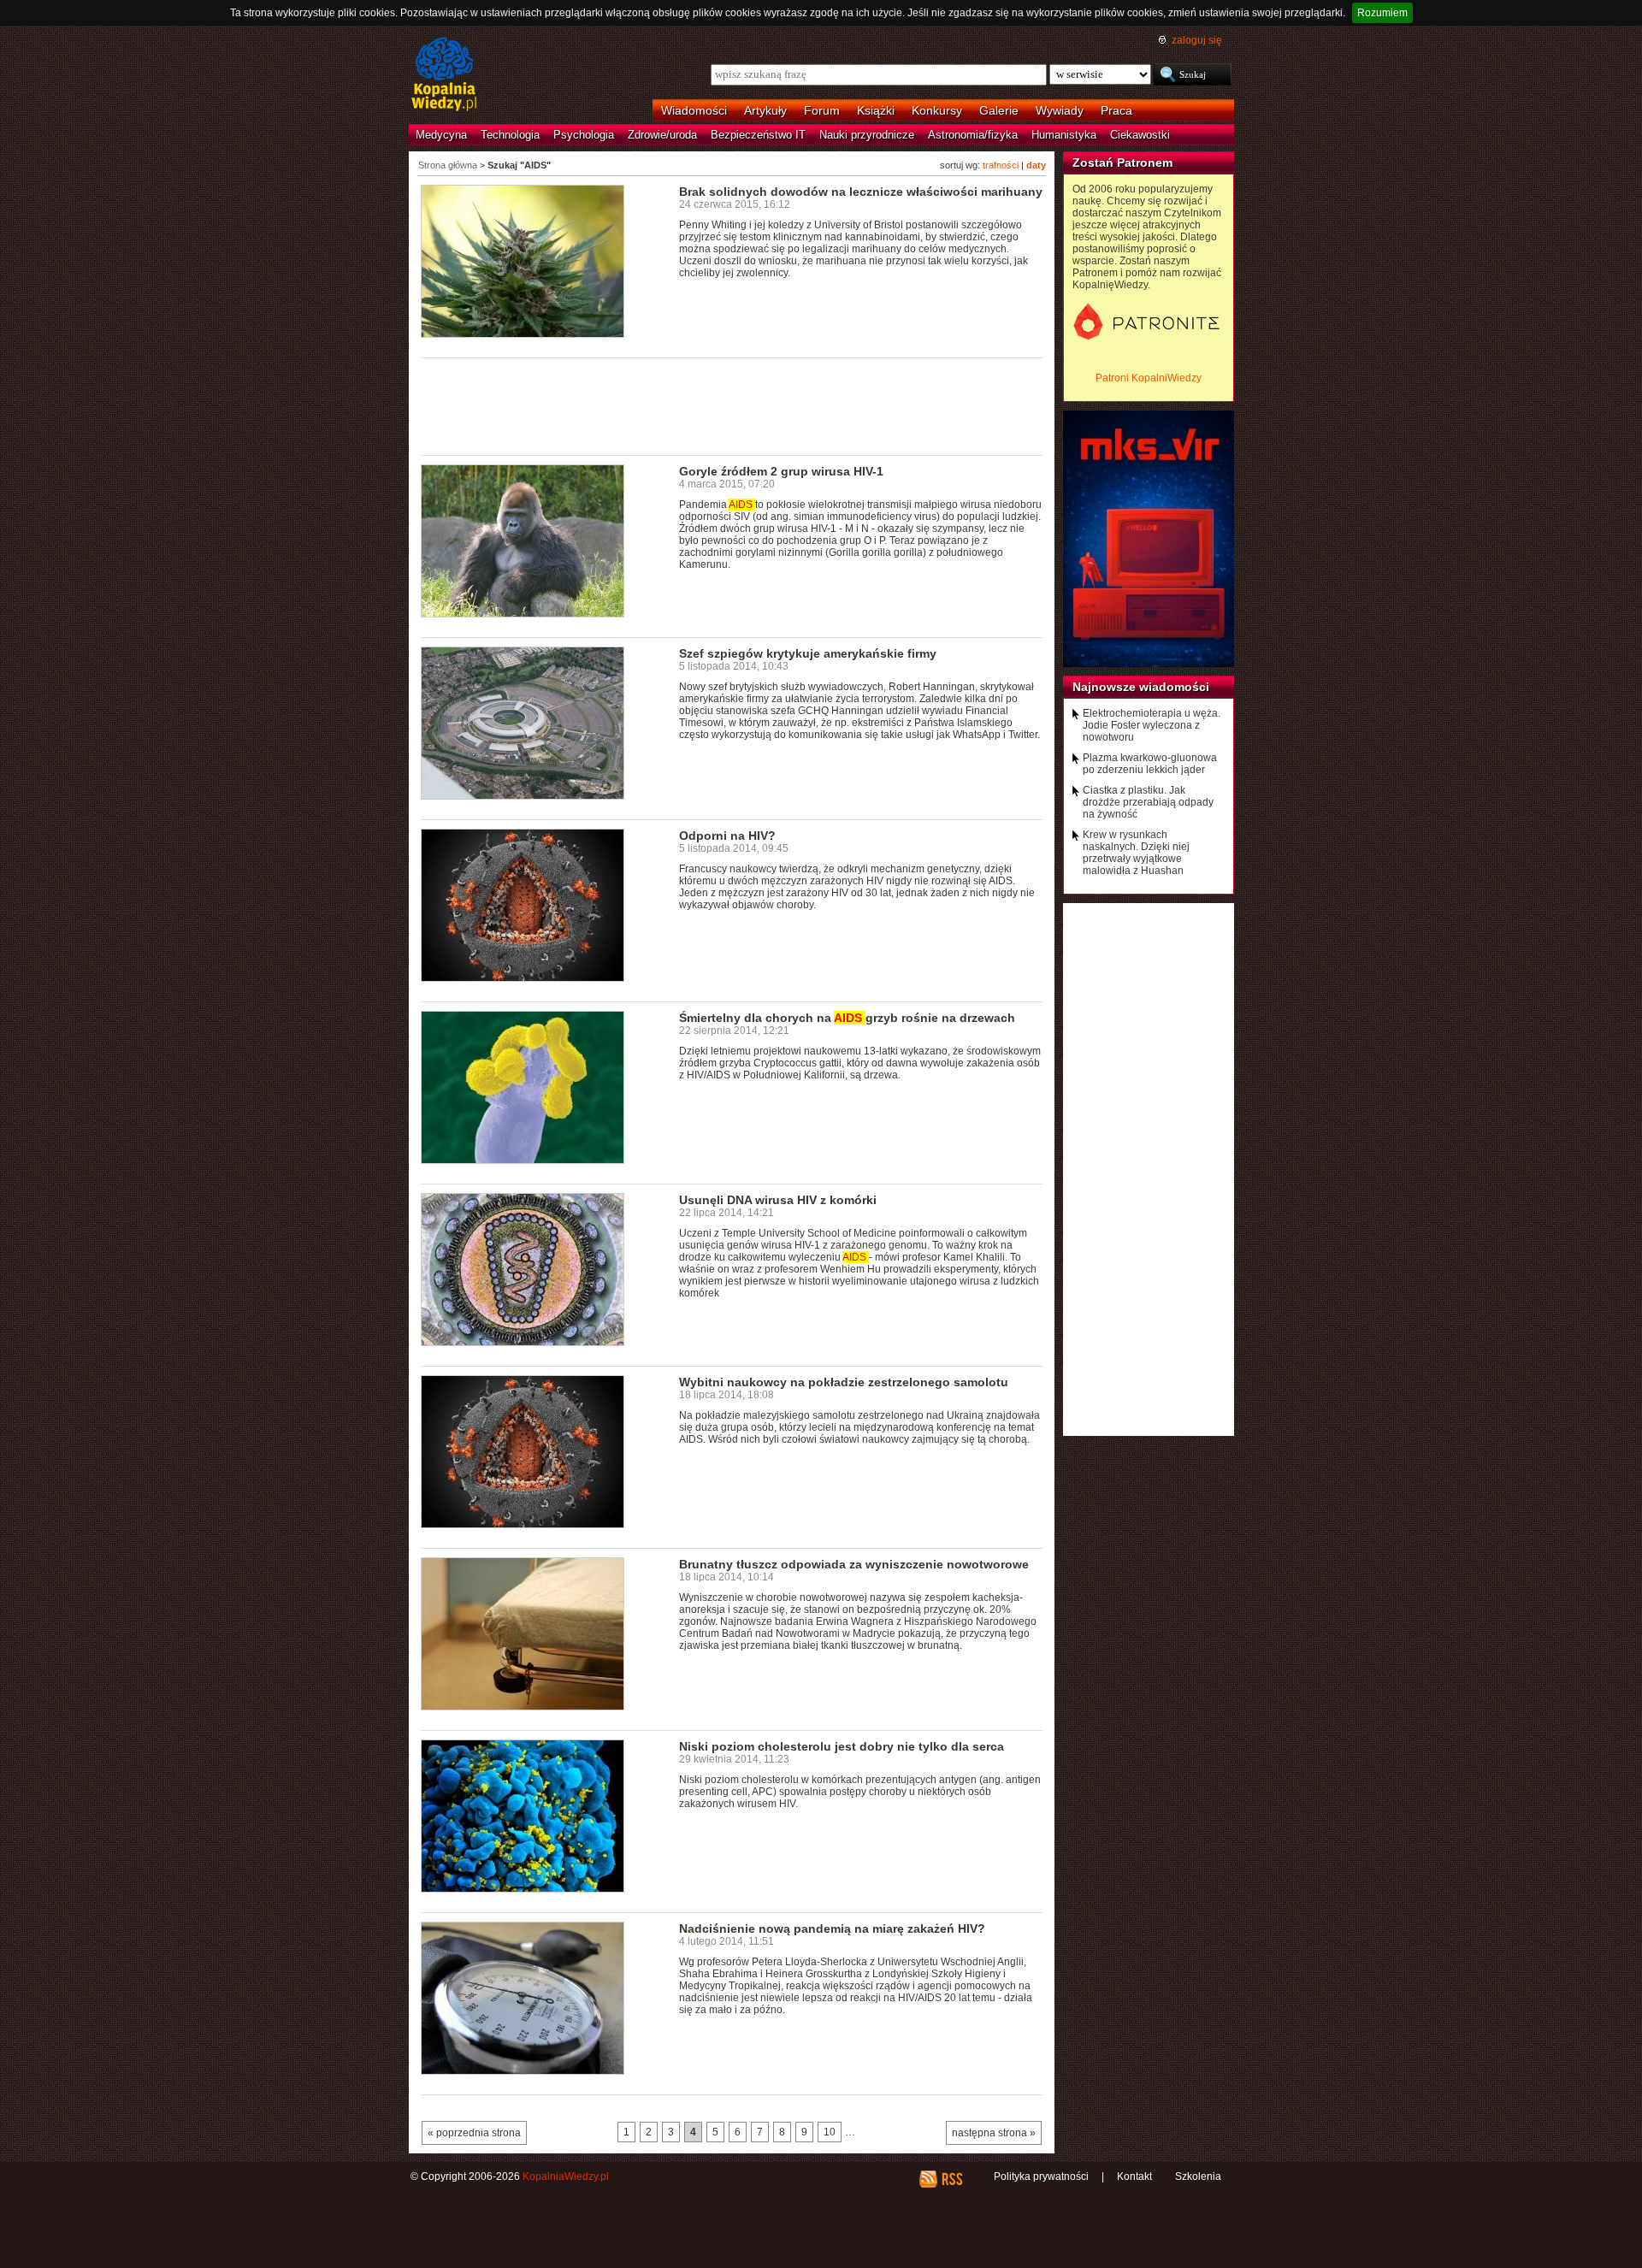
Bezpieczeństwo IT (758, 135)
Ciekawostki (1140, 135)
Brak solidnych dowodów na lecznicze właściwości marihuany (861, 192)
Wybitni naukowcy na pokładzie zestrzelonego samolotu (844, 1382)
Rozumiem (1382, 13)
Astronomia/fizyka (973, 135)
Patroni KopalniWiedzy (1149, 378)
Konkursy (937, 110)
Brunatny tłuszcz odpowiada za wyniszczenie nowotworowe (854, 1564)
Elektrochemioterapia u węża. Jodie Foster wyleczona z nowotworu (1152, 725)
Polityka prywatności (1041, 2176)
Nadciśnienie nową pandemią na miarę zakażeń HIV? (832, 1928)
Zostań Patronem (1122, 162)
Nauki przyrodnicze (867, 135)
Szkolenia (1198, 2176)
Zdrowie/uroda (662, 135)
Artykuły (765, 110)
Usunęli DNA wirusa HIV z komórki (778, 1200)
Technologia (510, 135)
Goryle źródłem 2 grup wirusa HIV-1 (781, 471)
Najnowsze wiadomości (1141, 687)
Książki (876, 110)
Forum (822, 110)
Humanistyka (1064, 135)
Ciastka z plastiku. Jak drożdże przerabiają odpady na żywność (1148, 802)
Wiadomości (694, 110)
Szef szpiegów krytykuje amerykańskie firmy (808, 653)
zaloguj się (1197, 40)
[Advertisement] (732, 405)
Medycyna (441, 135)
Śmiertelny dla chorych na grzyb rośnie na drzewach (847, 1018)
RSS (951, 2179)
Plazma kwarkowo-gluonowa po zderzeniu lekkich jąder (1150, 764)
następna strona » (994, 2133)
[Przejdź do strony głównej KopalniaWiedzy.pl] (444, 75)
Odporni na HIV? (727, 836)
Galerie (999, 110)
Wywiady (1060, 110)
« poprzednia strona (474, 2133)
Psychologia (584, 135)
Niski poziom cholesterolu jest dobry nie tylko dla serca (842, 1746)
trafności (1001, 165)
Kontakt (1134, 2176)
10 (830, 2132)
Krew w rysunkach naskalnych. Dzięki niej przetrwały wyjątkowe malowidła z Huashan (1136, 853)
